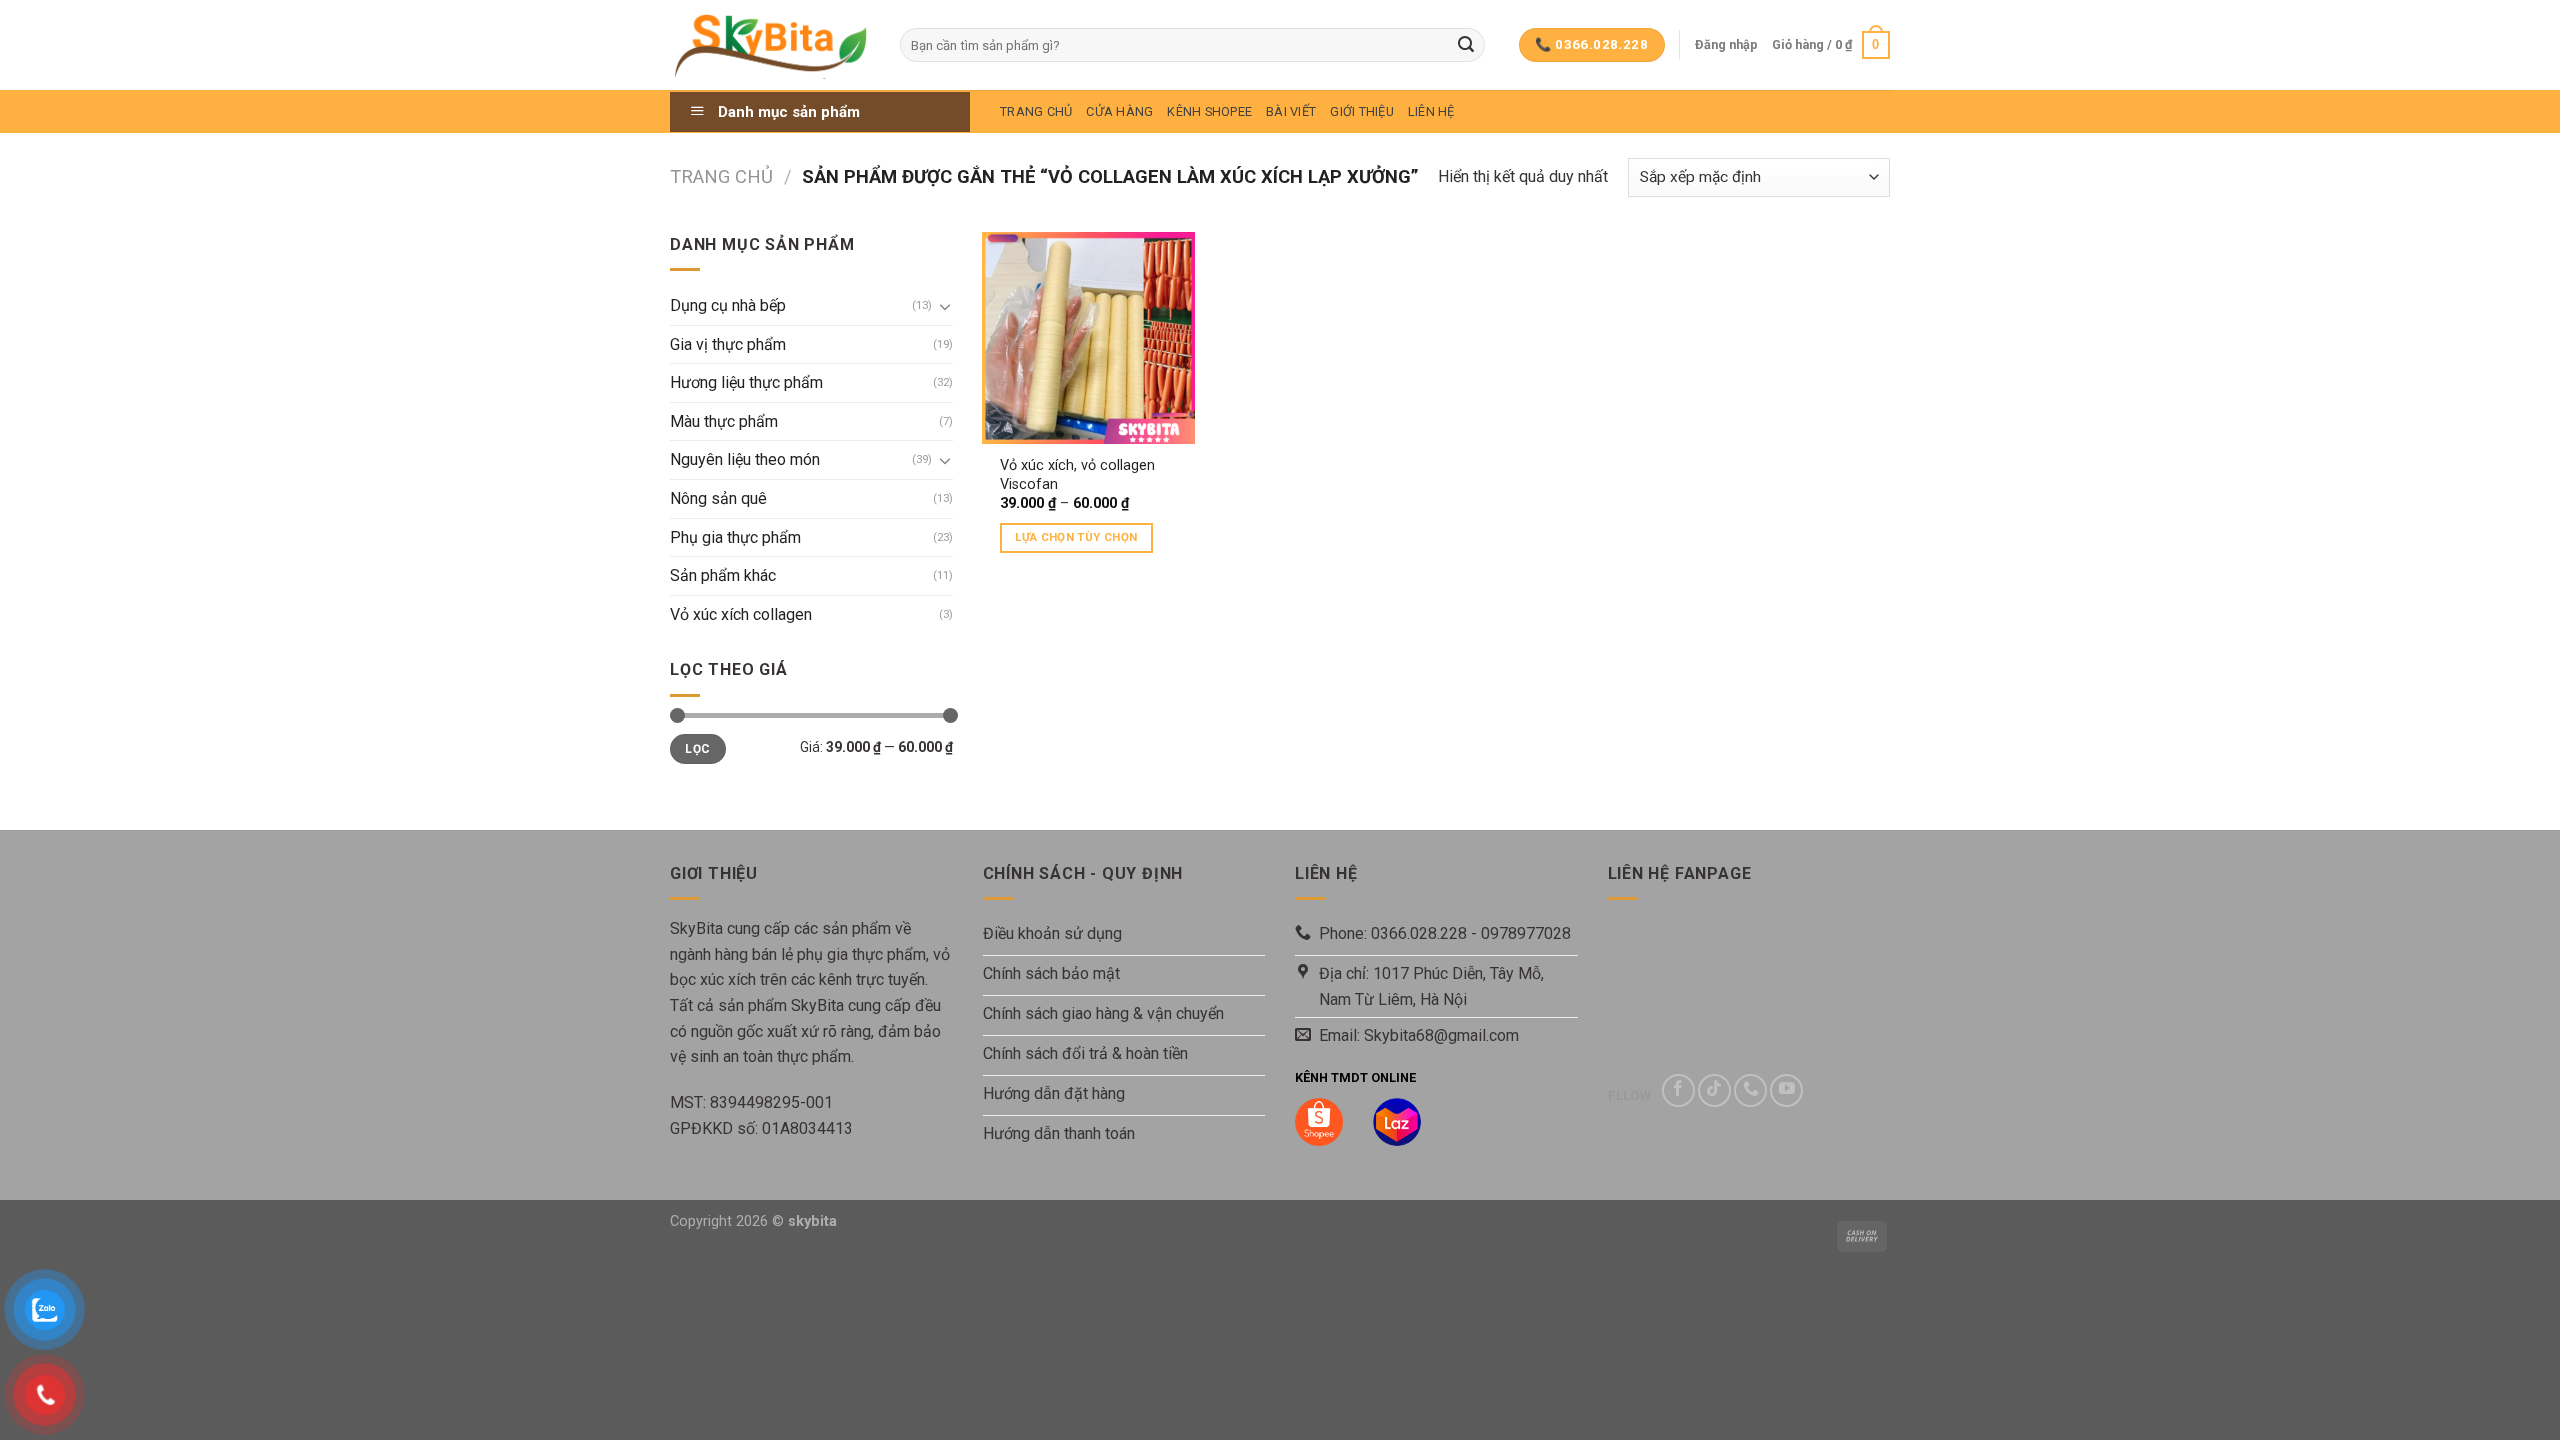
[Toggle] (945, 306)
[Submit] (1466, 45)
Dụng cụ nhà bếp (728, 305)
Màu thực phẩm (724, 421)
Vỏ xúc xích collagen (741, 614)
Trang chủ (721, 176)
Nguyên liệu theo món (745, 459)
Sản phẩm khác (723, 575)
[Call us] (1750, 1090)
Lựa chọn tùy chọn (1076, 537)
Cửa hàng (1119, 111)
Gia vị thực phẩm (728, 344)
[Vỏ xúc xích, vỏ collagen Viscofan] (1088, 338)
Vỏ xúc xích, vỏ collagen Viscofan (1077, 475)
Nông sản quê (718, 498)
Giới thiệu (1362, 111)
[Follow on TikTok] (1714, 1090)
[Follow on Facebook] (1678, 1090)
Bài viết (1291, 111)
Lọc (697, 749)
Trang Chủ (1036, 111)
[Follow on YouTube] (1786, 1090)
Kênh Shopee (1209, 111)
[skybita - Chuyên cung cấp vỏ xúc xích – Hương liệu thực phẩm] (770, 45)
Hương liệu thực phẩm (746, 382)
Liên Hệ (1431, 111)
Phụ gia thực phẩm (735, 537)
